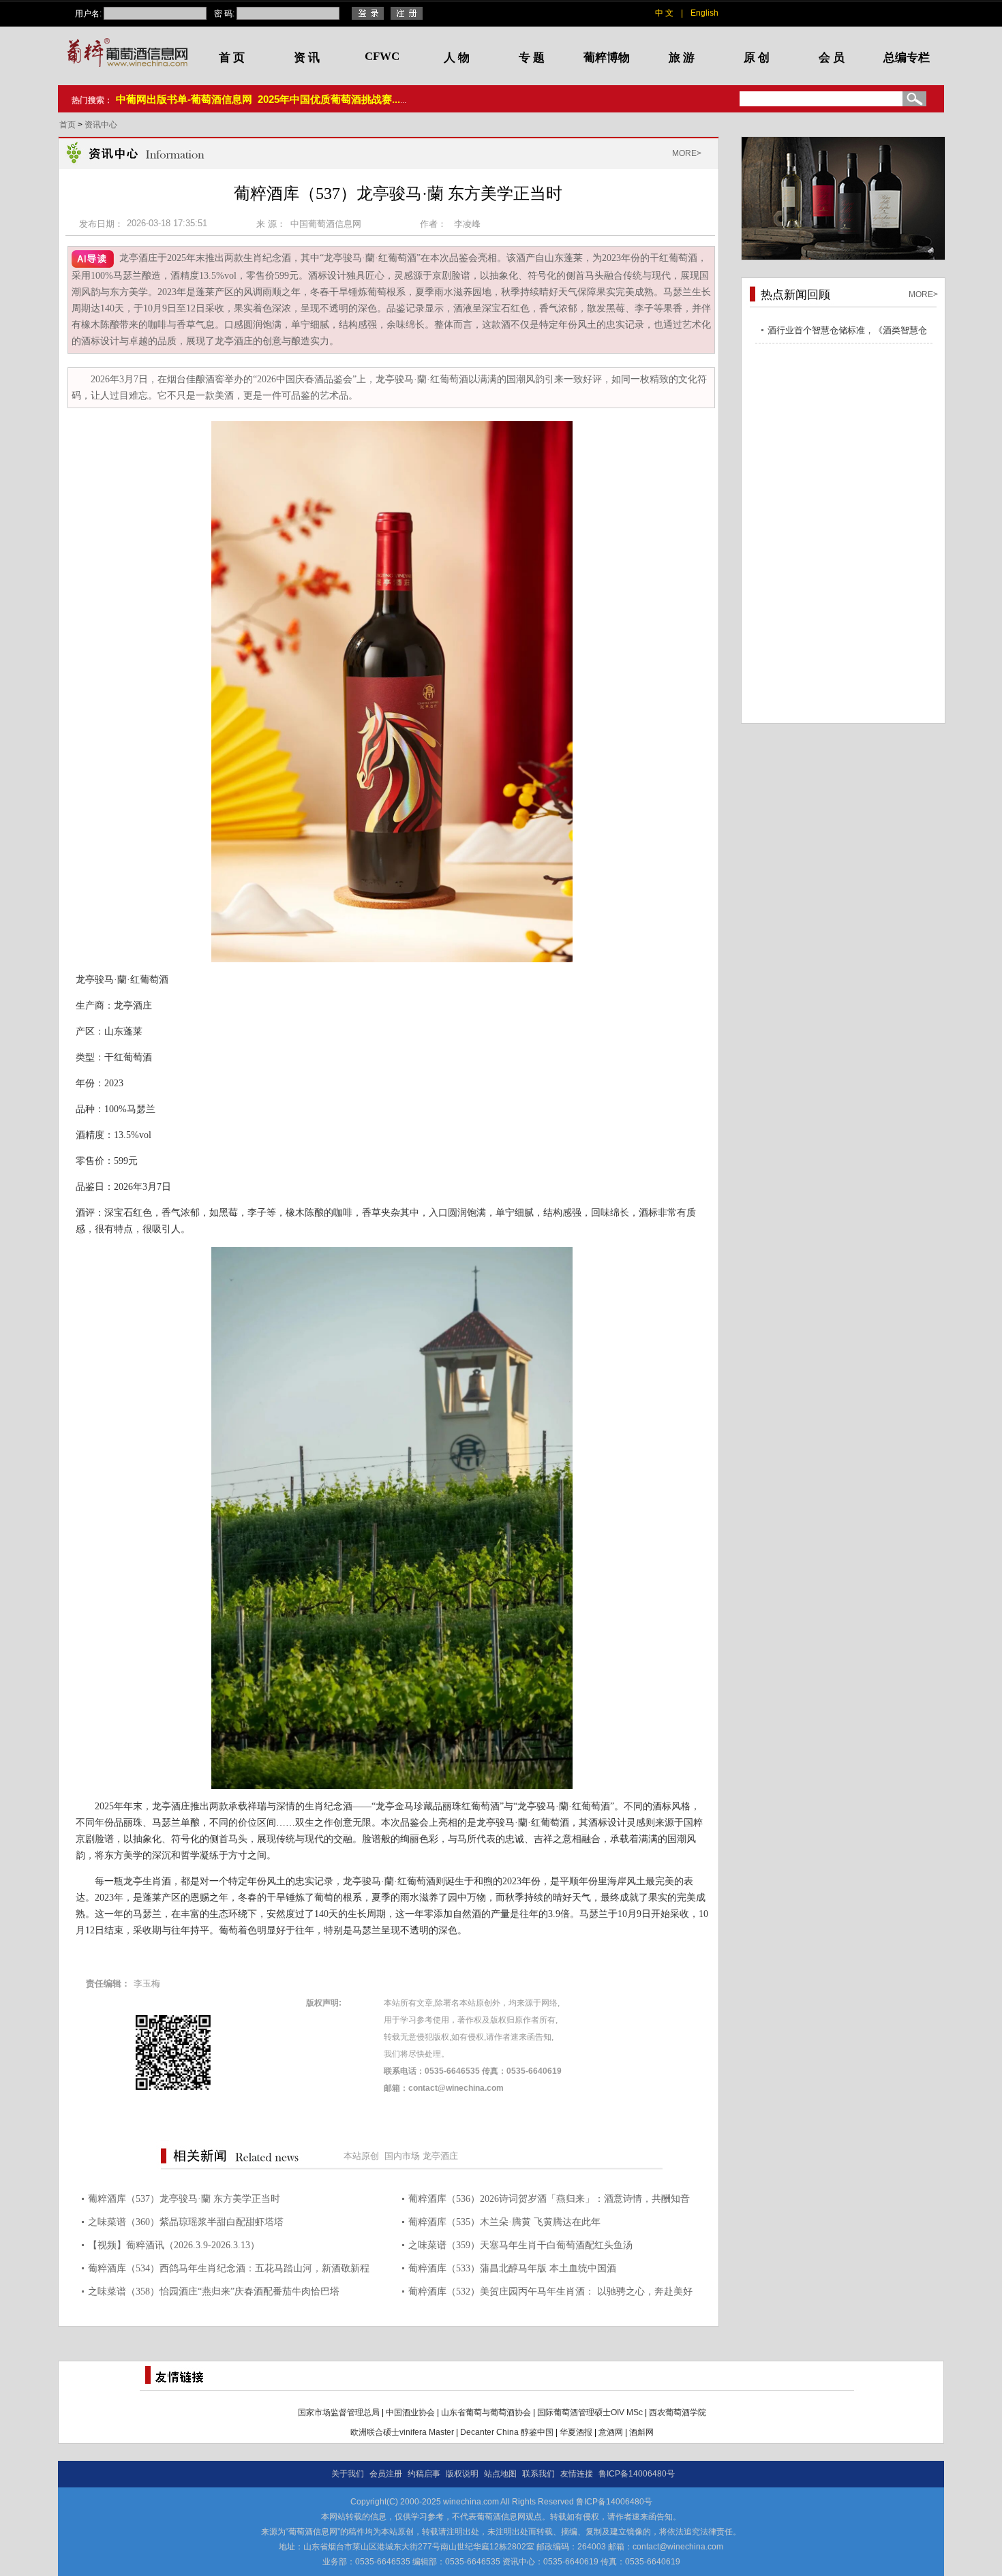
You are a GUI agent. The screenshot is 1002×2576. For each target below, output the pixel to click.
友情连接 (577, 2474)
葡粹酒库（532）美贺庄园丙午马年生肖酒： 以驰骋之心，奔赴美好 (550, 2291)
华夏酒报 (576, 2432)
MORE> (687, 153)
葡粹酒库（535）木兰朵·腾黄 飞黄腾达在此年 (504, 2222)
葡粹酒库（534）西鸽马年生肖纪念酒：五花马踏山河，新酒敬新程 (229, 2268)
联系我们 (538, 2474)
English (704, 13)
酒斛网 (641, 2432)
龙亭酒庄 (440, 2156)
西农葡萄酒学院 (678, 2412)
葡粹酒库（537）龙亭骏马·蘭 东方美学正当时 (184, 2199)
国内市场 (402, 2156)
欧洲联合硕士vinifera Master (402, 2432)
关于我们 (348, 2474)
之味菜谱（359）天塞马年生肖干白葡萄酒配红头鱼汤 (520, 2245)
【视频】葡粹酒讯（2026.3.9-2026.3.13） (174, 2245)
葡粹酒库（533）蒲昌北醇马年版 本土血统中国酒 (512, 2268)
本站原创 (361, 2156)
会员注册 (386, 2474)
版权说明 (462, 2474)
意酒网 (611, 2432)
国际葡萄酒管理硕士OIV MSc (590, 2412)
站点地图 (500, 2474)
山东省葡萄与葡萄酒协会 (486, 2412)
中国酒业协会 (410, 2412)
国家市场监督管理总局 (339, 2412)
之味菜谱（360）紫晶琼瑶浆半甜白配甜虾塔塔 (186, 2222)
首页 (69, 125)
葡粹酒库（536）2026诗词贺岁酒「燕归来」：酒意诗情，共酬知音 (549, 2199)
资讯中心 (101, 125)
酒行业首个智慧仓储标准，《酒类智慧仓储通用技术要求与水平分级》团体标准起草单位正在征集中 (847, 332)
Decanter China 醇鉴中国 (507, 2432)
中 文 (664, 13)
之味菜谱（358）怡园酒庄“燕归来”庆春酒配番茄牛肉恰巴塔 (214, 2291)
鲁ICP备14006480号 (637, 2474)
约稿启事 (424, 2474)
